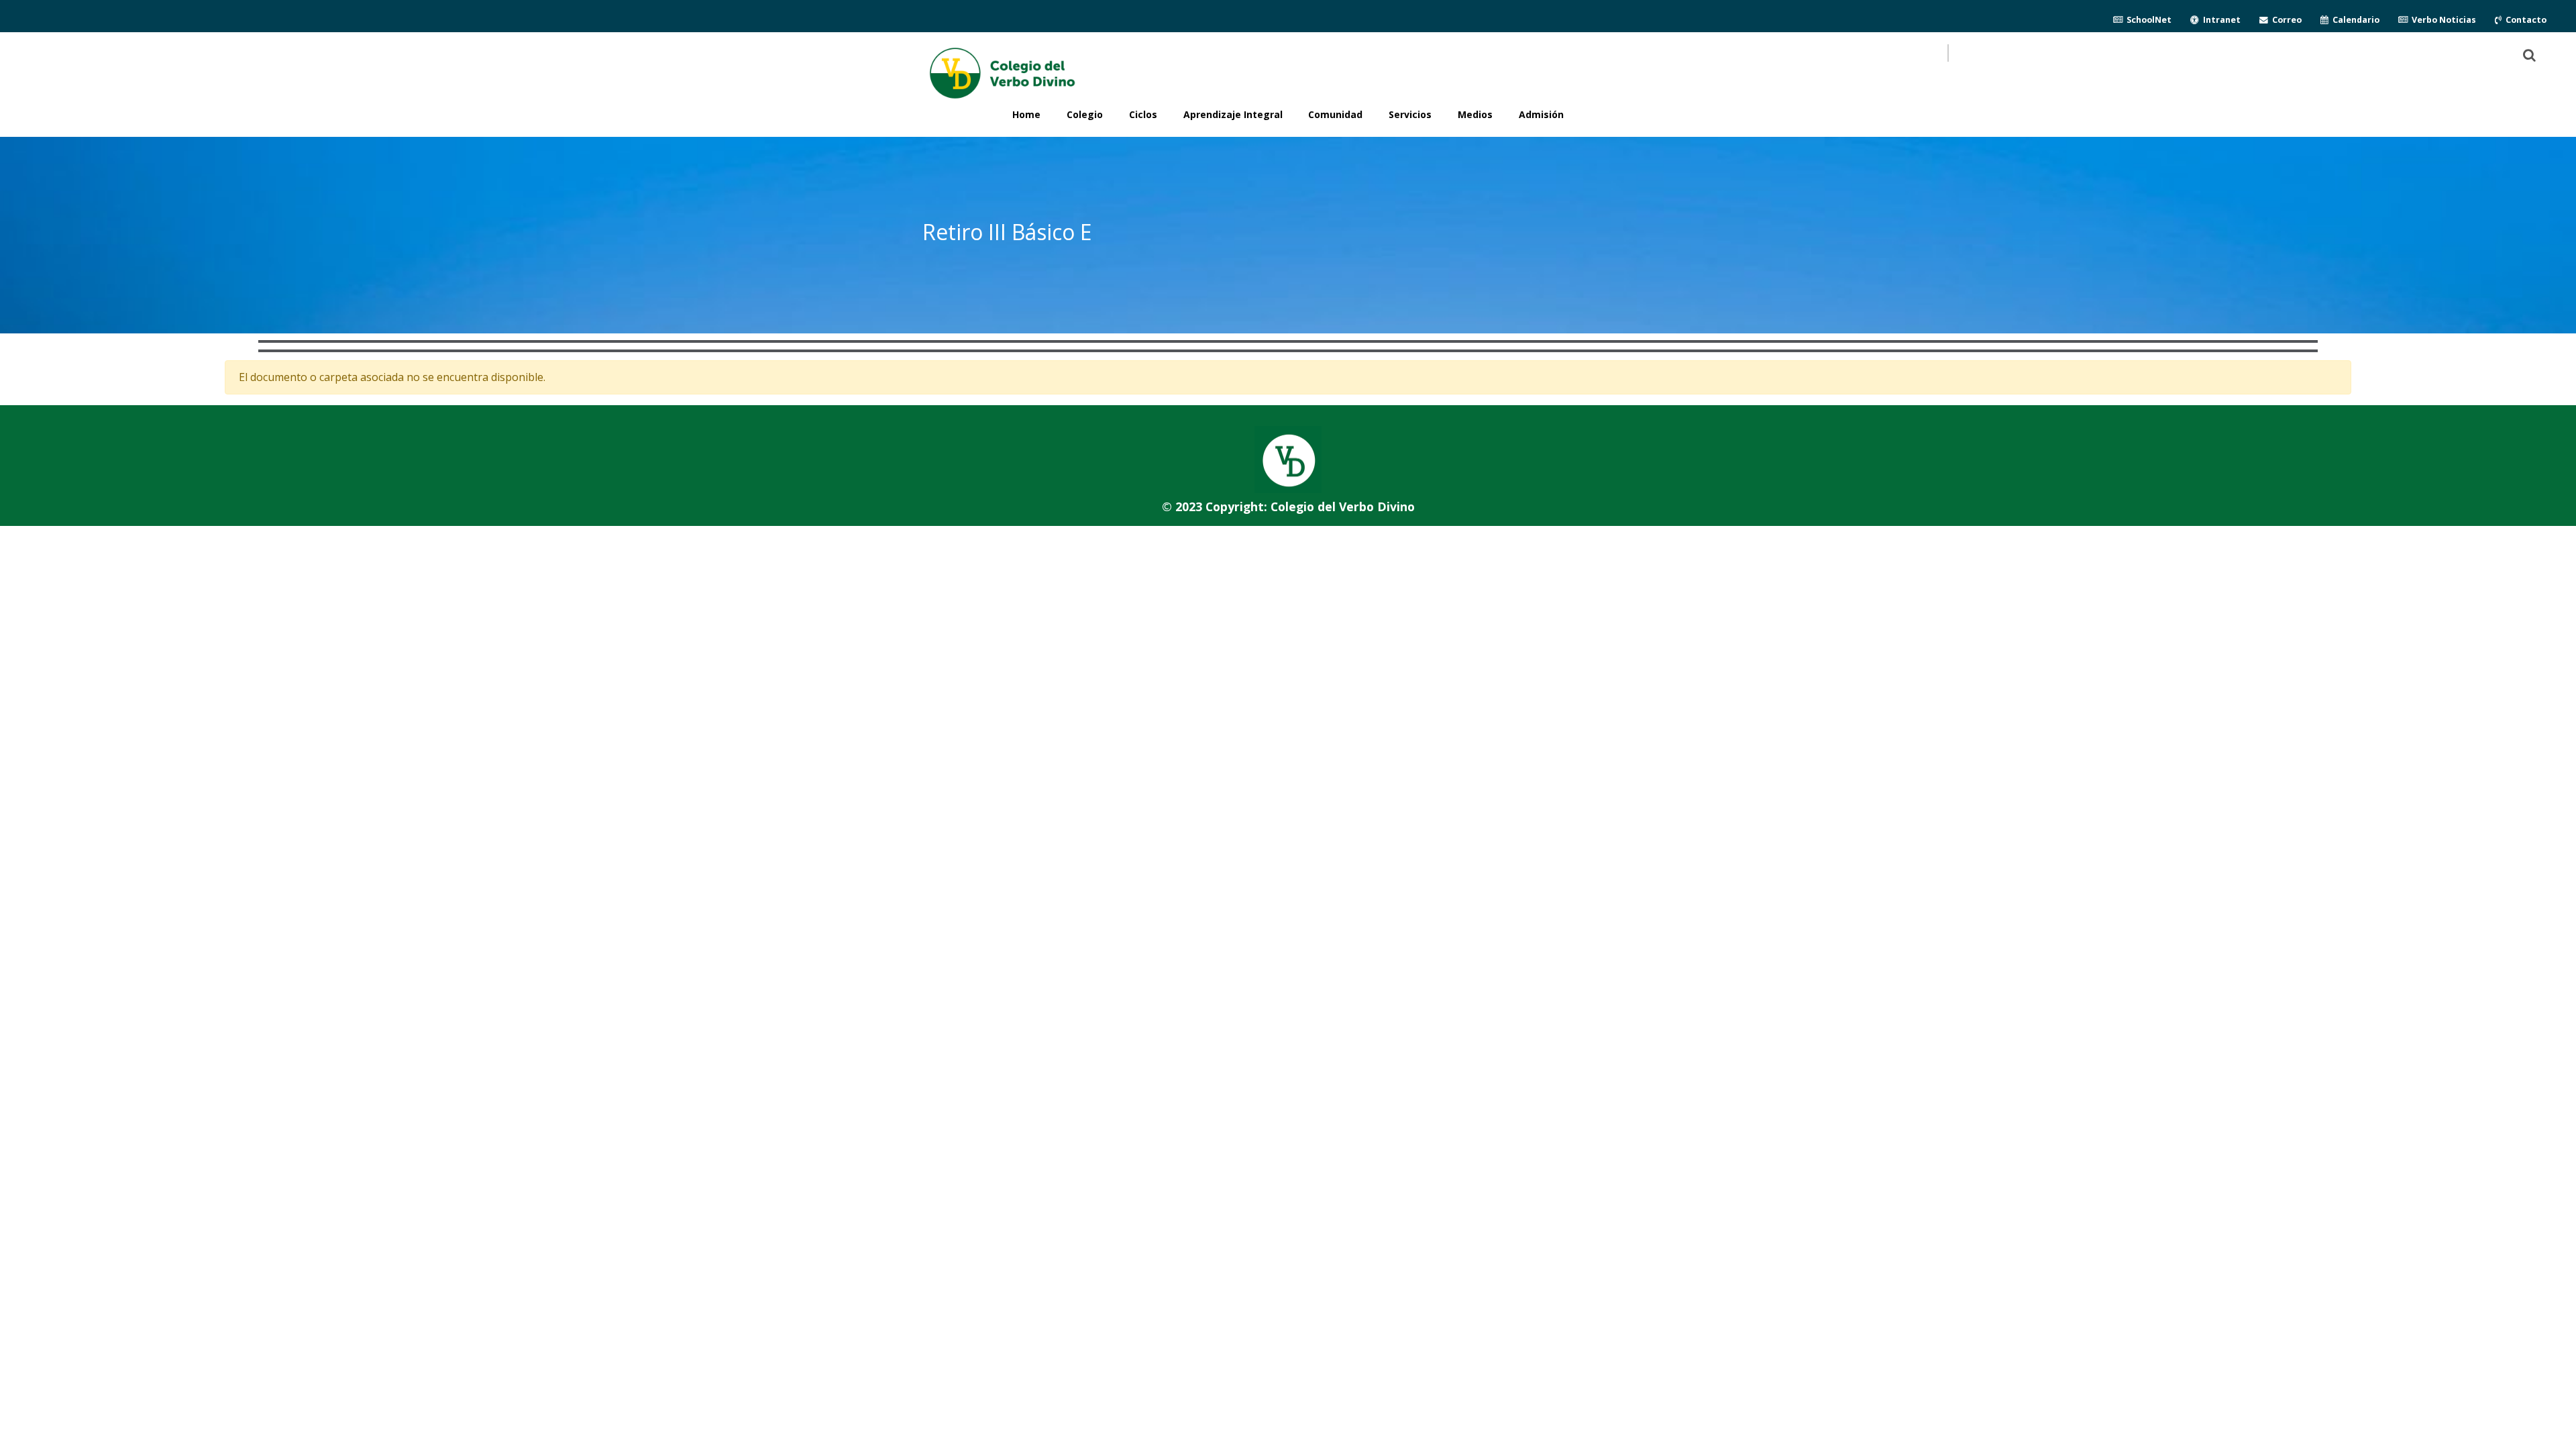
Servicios (1410, 114)
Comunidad (1335, 114)
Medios (1475, 114)
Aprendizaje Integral (1233, 114)
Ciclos (1143, 114)
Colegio (1085, 114)
